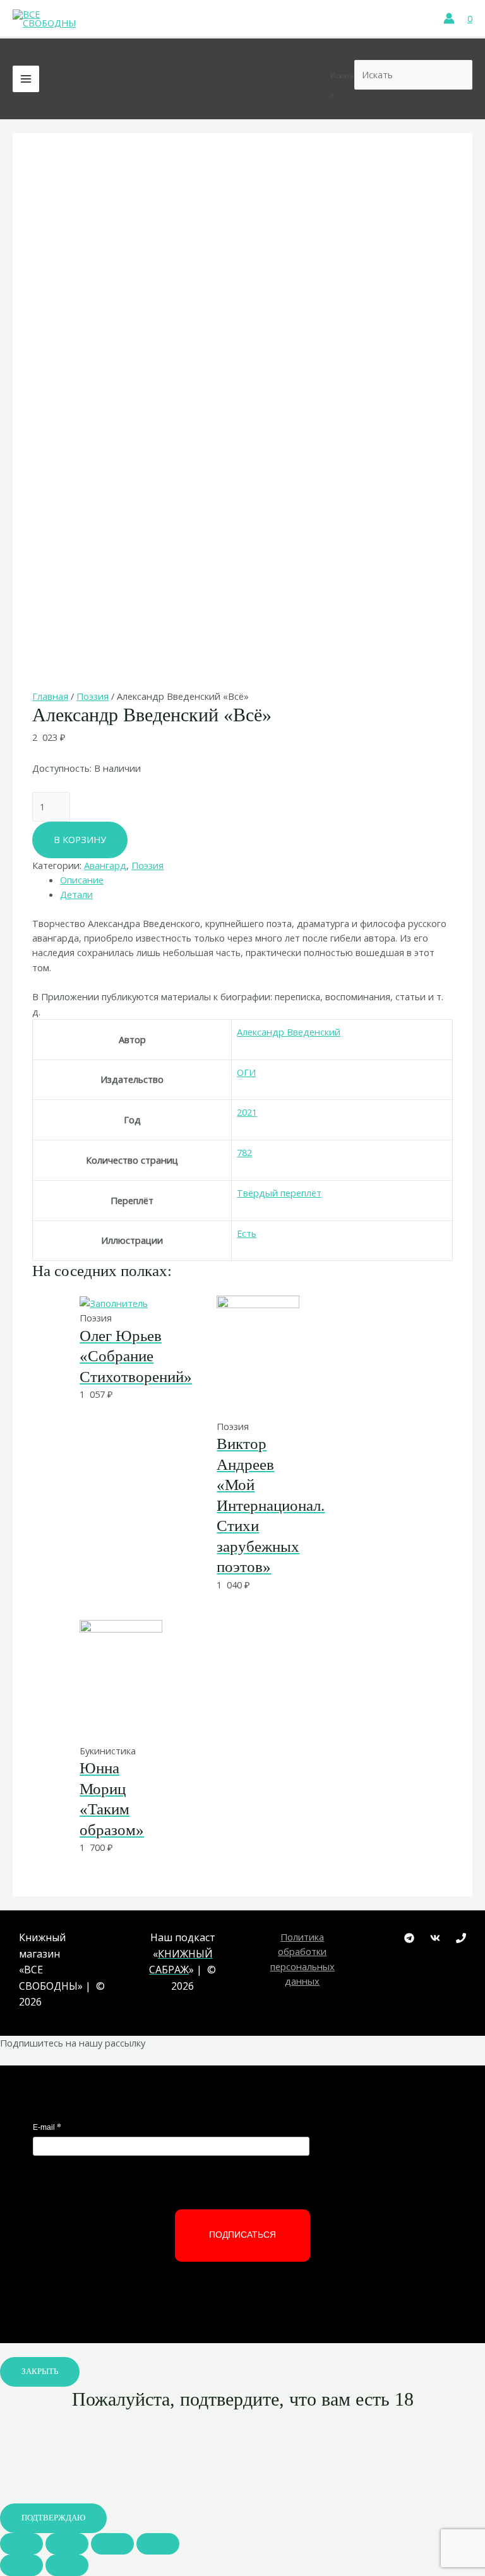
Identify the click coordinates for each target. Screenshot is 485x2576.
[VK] (435, 1938)
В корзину (80, 839)
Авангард (105, 865)
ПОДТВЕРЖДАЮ (53, 2518)
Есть (247, 1233)
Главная (50, 696)
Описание (82, 880)
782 (244, 1152)
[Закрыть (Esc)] (21, 2544)
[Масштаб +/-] (158, 2544)
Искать (342, 75)
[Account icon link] (449, 18)
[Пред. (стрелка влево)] (21, 2565)
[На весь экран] (112, 2544)
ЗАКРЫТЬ (40, 2372)
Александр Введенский (289, 1032)
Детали (76, 894)
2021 (247, 1112)
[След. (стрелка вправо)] (67, 2565)
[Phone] (461, 1938)
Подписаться (242, 2235)
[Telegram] (409, 1938)
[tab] (256, 880)
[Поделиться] (67, 2544)
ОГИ (246, 1072)
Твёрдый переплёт (279, 1193)
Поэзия (93, 696)
